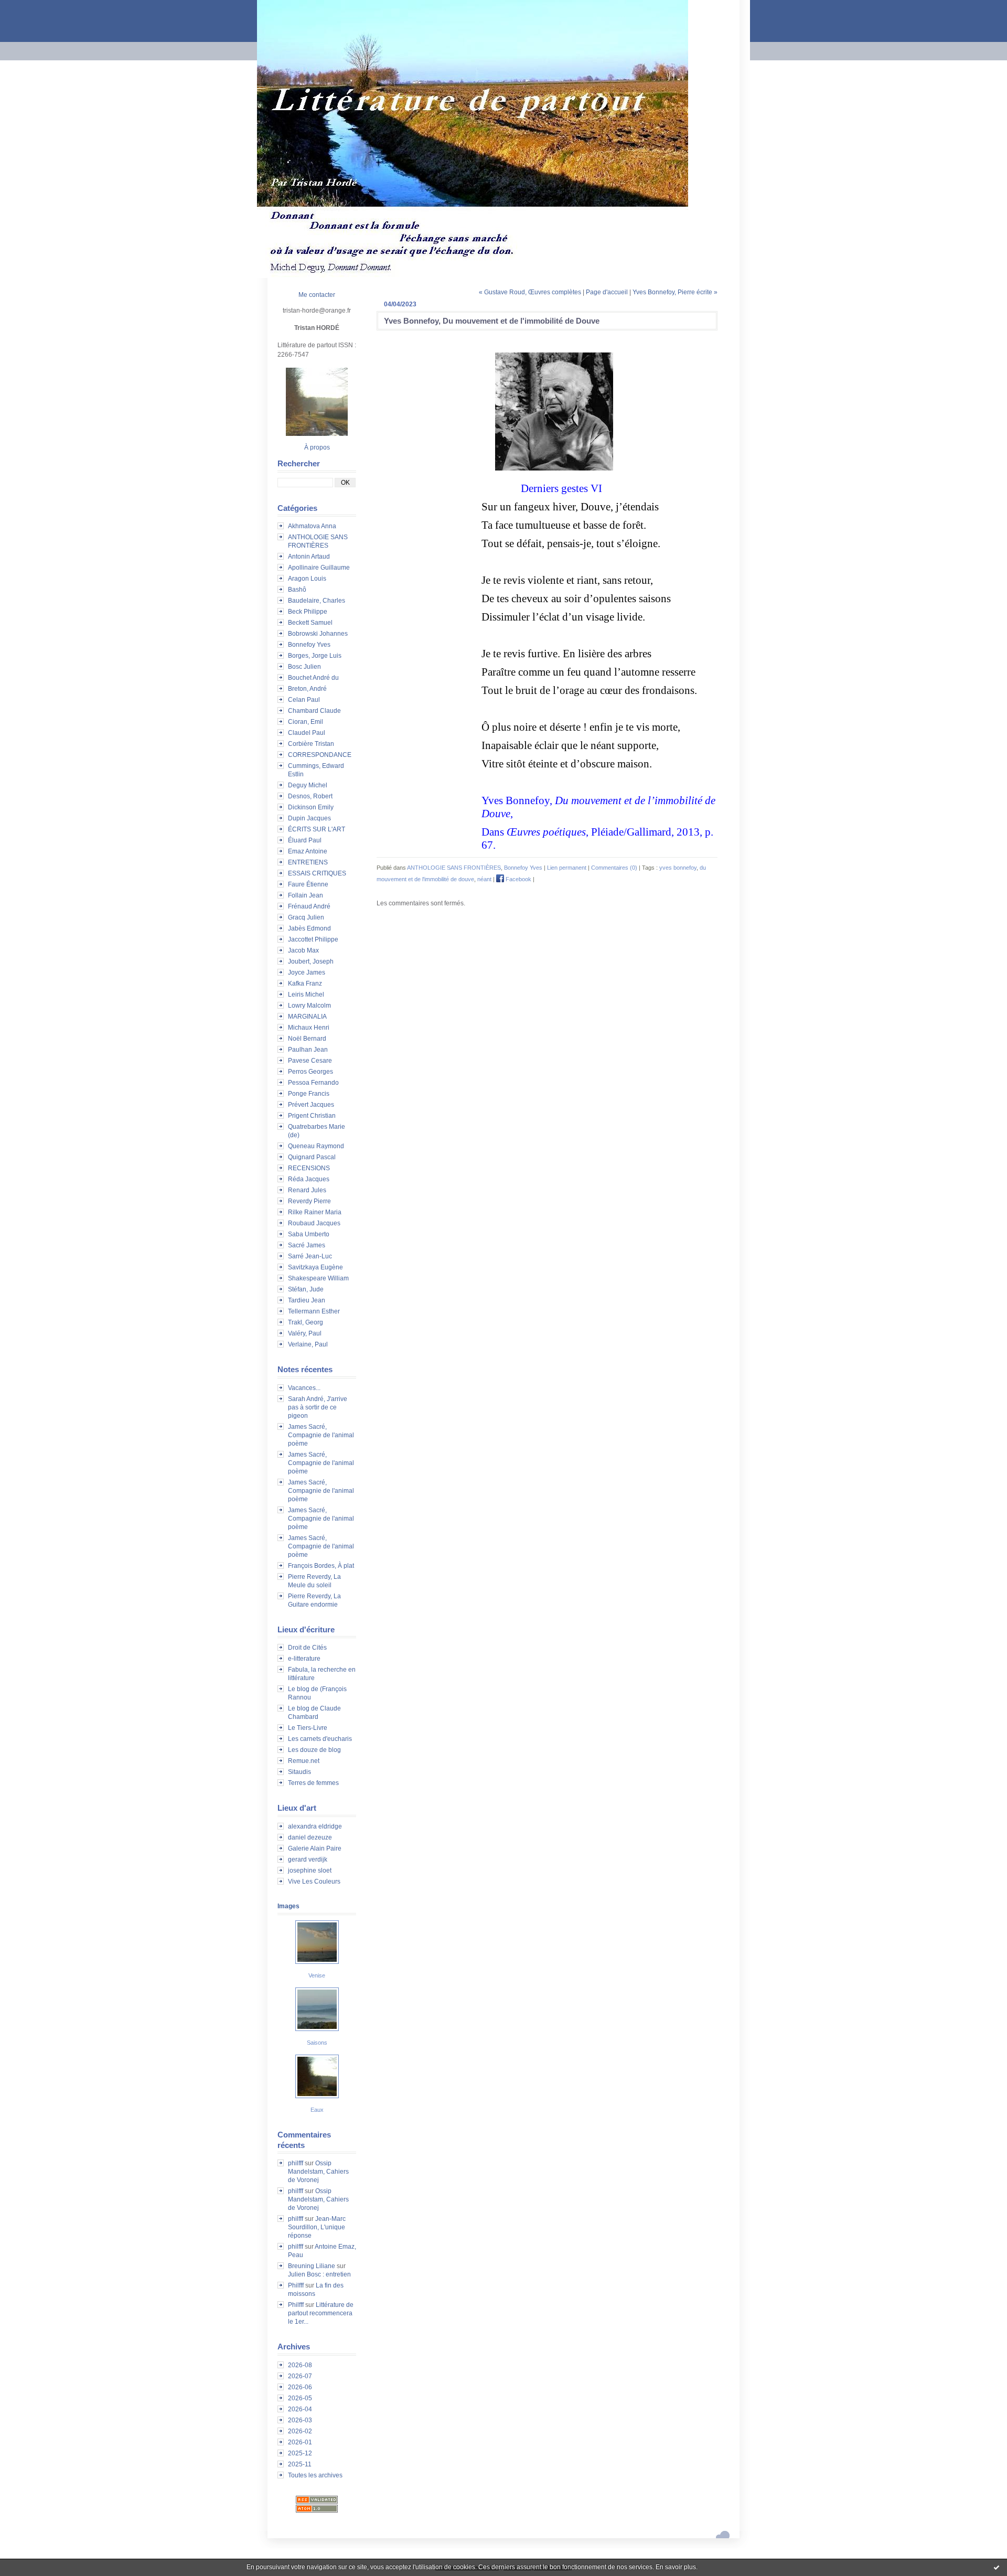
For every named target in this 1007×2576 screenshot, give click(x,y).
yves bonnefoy (678, 868)
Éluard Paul (305, 840)
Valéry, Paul (305, 1333)
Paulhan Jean (308, 1050)
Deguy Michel (308, 785)
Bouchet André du (313, 678)
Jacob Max (303, 950)
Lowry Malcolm (309, 1006)
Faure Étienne (308, 884)
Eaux (317, 2110)
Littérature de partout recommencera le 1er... (321, 2313)
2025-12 (300, 2453)
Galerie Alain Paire (315, 1848)
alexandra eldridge (315, 1826)
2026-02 (300, 2431)
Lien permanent (567, 868)
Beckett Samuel (310, 623)
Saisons (317, 2043)
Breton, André (307, 689)
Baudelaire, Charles (317, 601)
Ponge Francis (309, 1094)
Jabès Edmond (309, 928)
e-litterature (304, 1659)
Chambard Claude (314, 711)
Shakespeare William (318, 1278)
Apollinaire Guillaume (319, 568)
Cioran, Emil (306, 722)
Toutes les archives (315, 2475)
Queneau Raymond (316, 1146)
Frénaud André (309, 906)
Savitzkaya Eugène (315, 1267)
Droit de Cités (307, 1648)
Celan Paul (304, 700)
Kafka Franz (305, 984)
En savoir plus (676, 2567)
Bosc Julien (304, 667)
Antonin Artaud (309, 557)
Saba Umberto (309, 1234)
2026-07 (300, 2376)
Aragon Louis (307, 579)
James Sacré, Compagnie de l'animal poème (321, 1435)
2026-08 (300, 2365)
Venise (317, 1975)
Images (288, 1906)
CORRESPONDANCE (320, 755)
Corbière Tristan (311, 744)
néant (484, 879)
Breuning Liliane (312, 2266)
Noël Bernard (307, 1039)
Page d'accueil (607, 292)
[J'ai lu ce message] (997, 2567)
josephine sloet (310, 1870)
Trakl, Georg (306, 1322)
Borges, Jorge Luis (315, 656)
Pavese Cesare (310, 1061)
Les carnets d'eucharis (320, 1739)
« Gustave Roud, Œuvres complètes (530, 292)
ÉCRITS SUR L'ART (317, 829)
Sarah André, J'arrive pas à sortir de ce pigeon (318, 1407)
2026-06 (300, 2387)
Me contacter (317, 295)
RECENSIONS (309, 1168)
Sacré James (307, 1245)
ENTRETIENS (308, 862)
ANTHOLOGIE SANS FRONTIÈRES (454, 868)
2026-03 (300, 2420)
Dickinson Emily (311, 807)
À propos (317, 447)
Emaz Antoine (308, 851)
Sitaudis (299, 1772)
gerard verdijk (308, 1859)
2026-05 (300, 2398)
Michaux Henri (309, 1028)
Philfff (296, 2285)
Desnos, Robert (310, 796)
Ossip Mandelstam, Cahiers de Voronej (318, 2172)
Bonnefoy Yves (309, 645)
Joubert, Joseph (311, 961)
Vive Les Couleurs (314, 1882)
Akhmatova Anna (312, 526)
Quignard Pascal (312, 1157)
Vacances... (304, 1388)
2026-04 (300, 2409)
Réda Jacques (309, 1179)
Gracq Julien (306, 917)
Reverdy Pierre (309, 1201)
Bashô (297, 590)
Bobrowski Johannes (318, 634)
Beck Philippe (308, 612)
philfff (296, 2163)
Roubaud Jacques (314, 1223)
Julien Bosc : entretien (319, 2274)
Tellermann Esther (314, 1311)
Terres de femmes (313, 1783)
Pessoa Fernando (313, 1083)
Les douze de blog (314, 1750)
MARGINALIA (307, 1017)
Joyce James (307, 972)
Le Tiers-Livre (308, 1728)
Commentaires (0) (614, 868)
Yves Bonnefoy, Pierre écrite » (675, 292)
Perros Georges (310, 1072)
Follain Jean (306, 895)
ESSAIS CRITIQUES (317, 873)
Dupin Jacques (309, 818)
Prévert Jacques (311, 1105)
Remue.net (304, 1761)
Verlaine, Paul (308, 1344)
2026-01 (300, 2442)
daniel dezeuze (310, 1837)
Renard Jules (307, 1190)
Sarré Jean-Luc (310, 1256)
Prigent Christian (312, 1116)
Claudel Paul (307, 733)
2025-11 (300, 2464)
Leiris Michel (306, 995)
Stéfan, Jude (306, 1289)
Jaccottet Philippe (313, 939)
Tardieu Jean (307, 1300)
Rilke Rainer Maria (315, 1212)
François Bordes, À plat (321, 1566)
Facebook (518, 879)
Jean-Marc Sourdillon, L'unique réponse (317, 2227)
